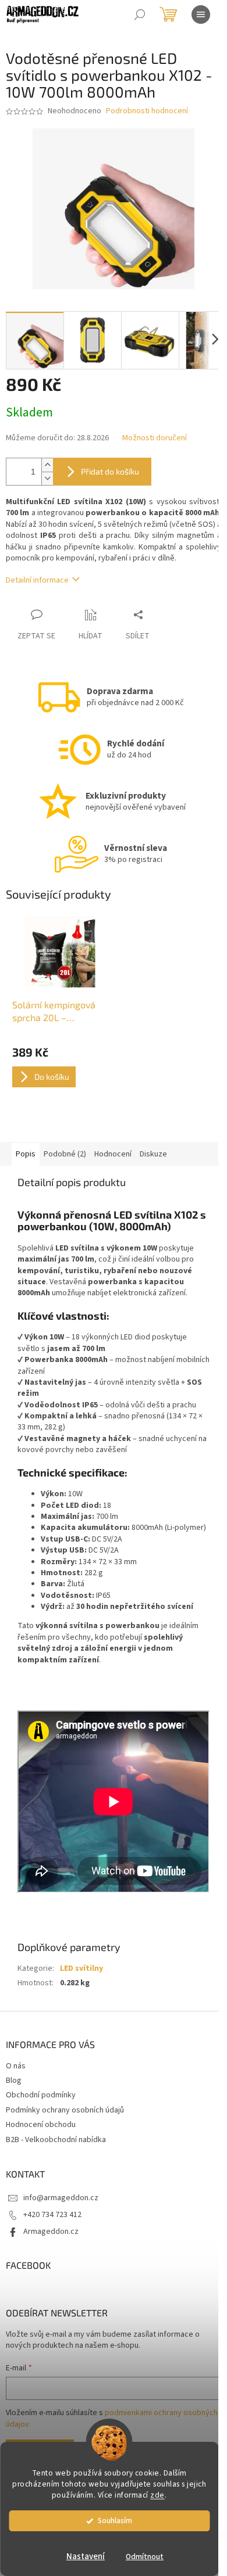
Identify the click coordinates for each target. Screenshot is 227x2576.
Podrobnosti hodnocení (147, 111)
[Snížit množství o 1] (47, 478)
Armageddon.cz (51, 2232)
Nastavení (86, 2557)
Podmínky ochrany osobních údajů (65, 2110)
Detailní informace (37, 580)
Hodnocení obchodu (41, 2125)
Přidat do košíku (110, 471)
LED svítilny (81, 1968)
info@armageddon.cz (61, 2198)
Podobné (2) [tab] (65, 1154)
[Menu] (201, 15)
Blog (14, 2081)
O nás (16, 2066)
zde (157, 2495)
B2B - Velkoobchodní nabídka (56, 2140)
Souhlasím (115, 2521)
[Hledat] (140, 15)
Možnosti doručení (155, 438)
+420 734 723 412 (52, 2215)
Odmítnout (145, 2557)
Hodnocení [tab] (113, 1154)
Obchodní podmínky (41, 2095)
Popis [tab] (26, 1154)
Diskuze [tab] (153, 1154)
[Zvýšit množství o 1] (47, 465)
